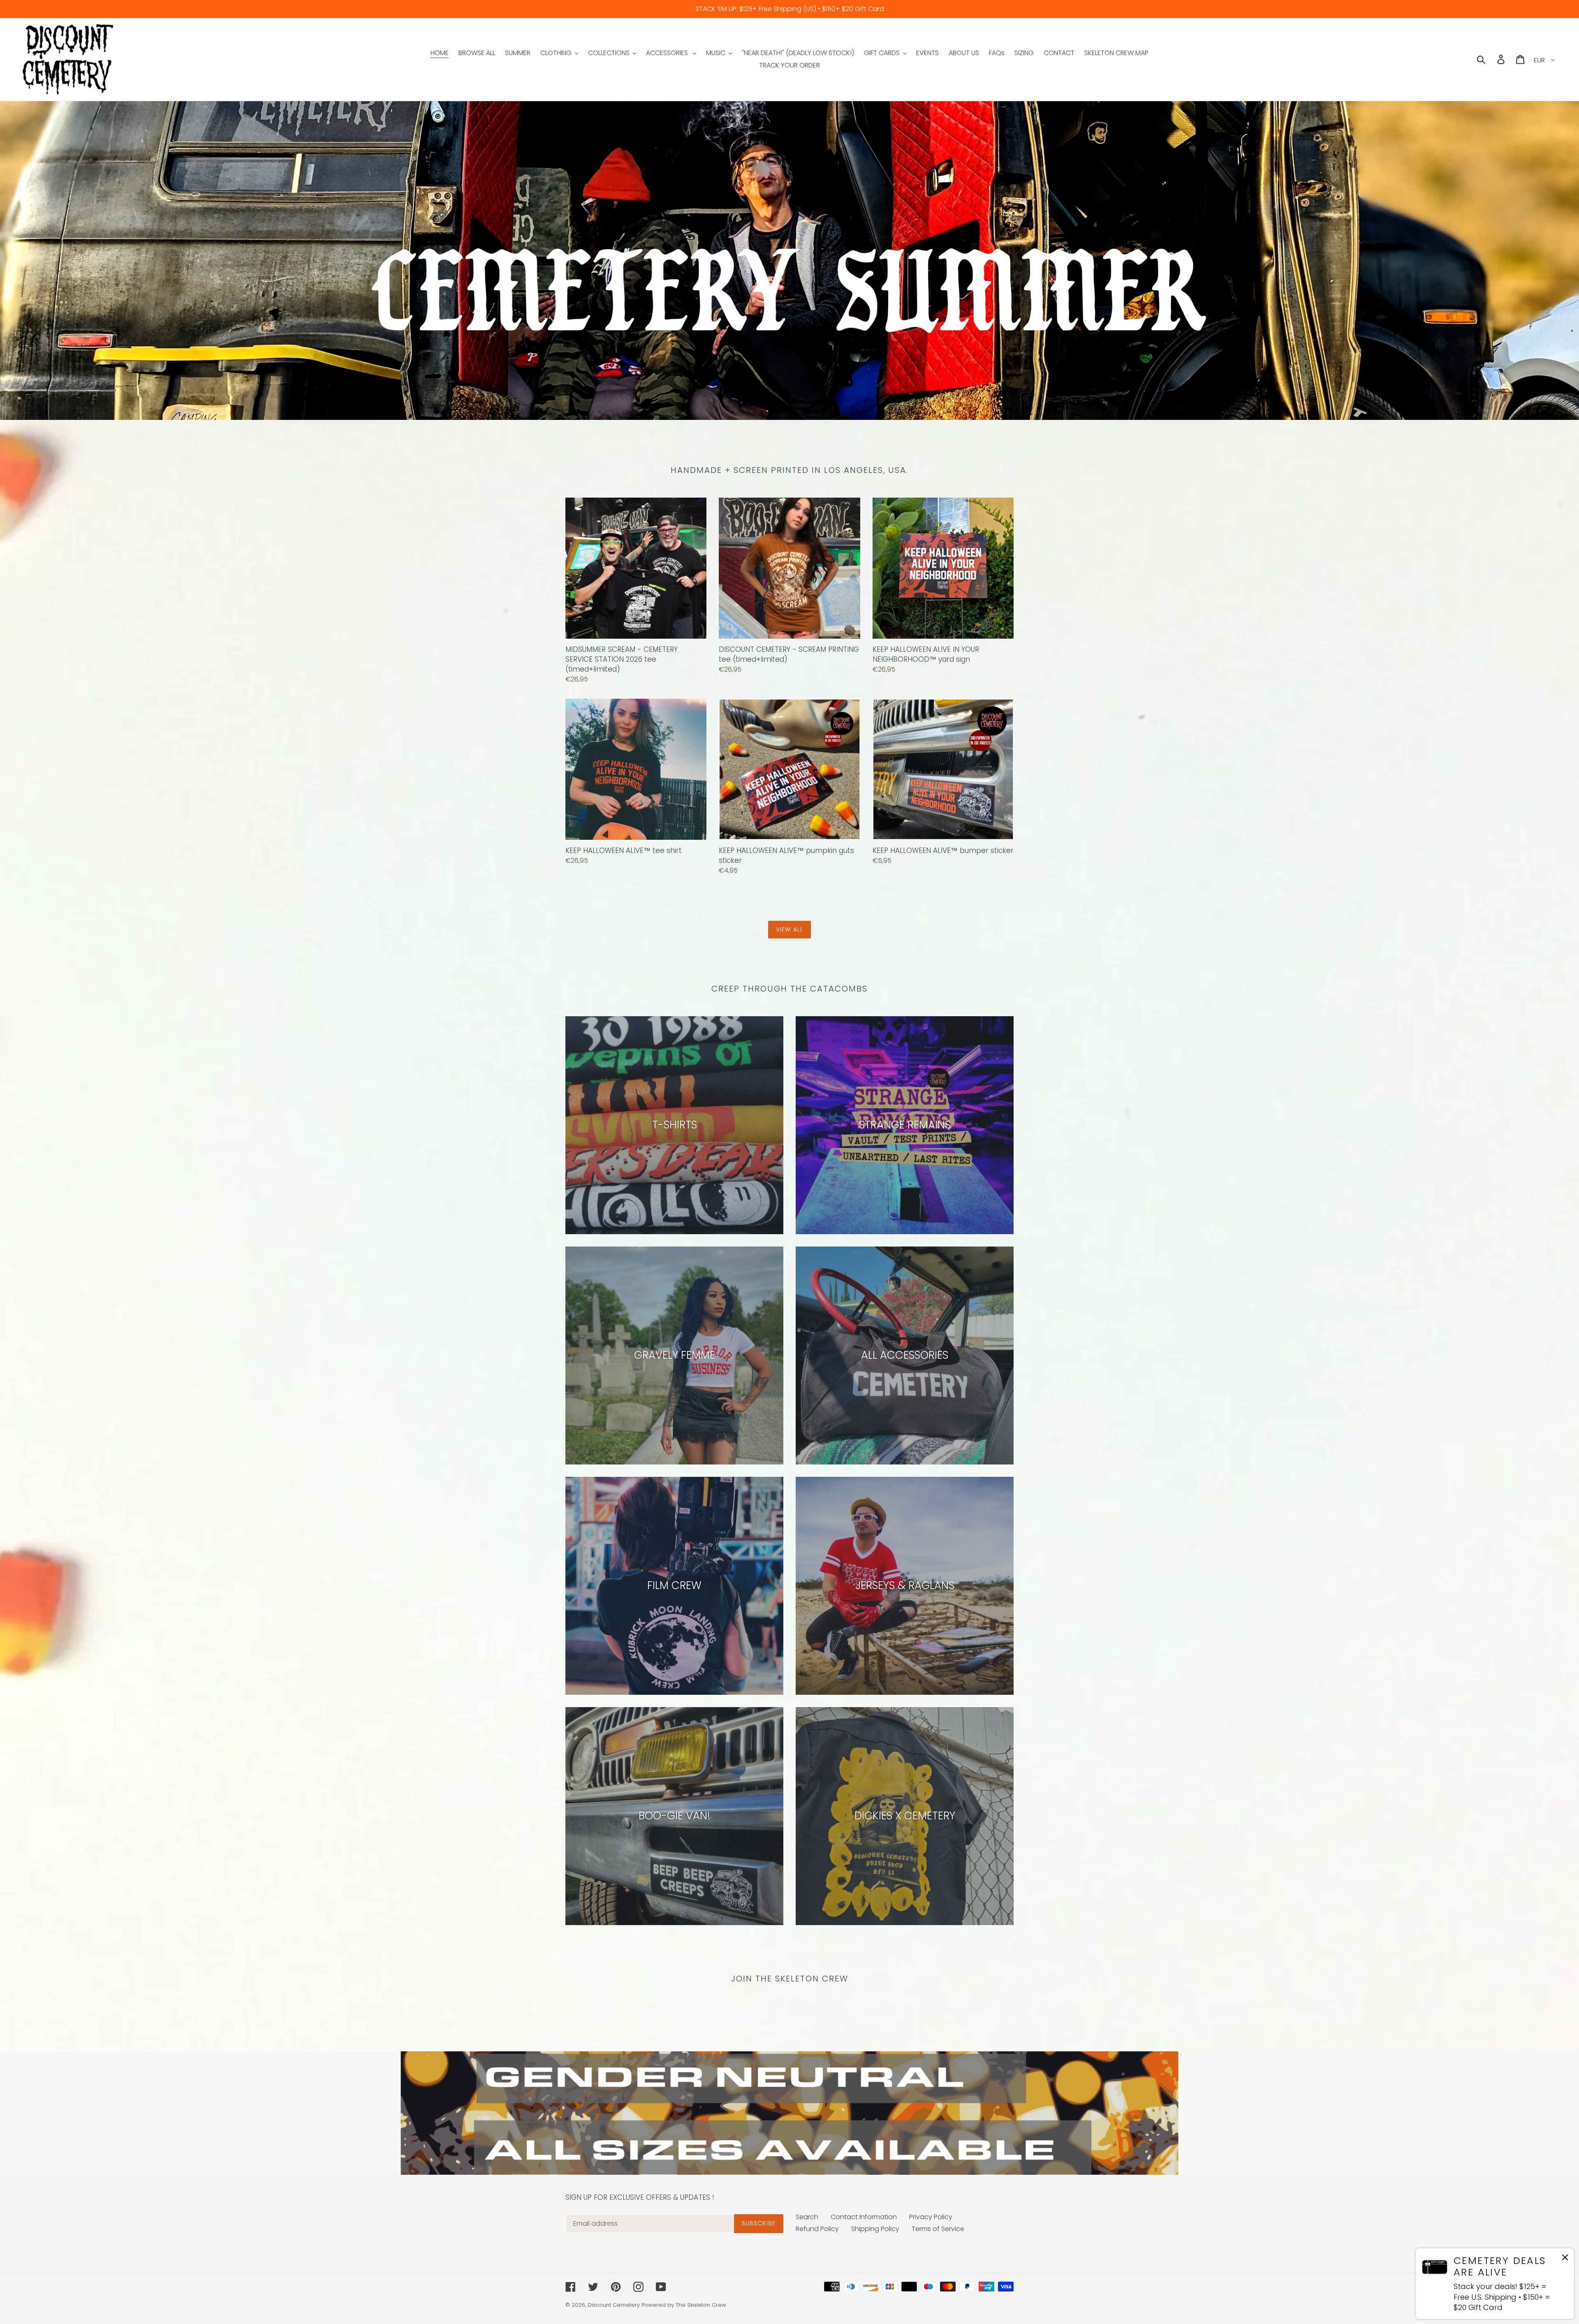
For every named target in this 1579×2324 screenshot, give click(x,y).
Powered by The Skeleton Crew (684, 2305)
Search (807, 2217)
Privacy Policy (931, 2217)
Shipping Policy (875, 2229)
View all (789, 929)
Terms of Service (938, 2229)
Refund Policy (817, 2229)
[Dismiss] (1565, 2259)
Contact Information (864, 2217)
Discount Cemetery (614, 2305)
